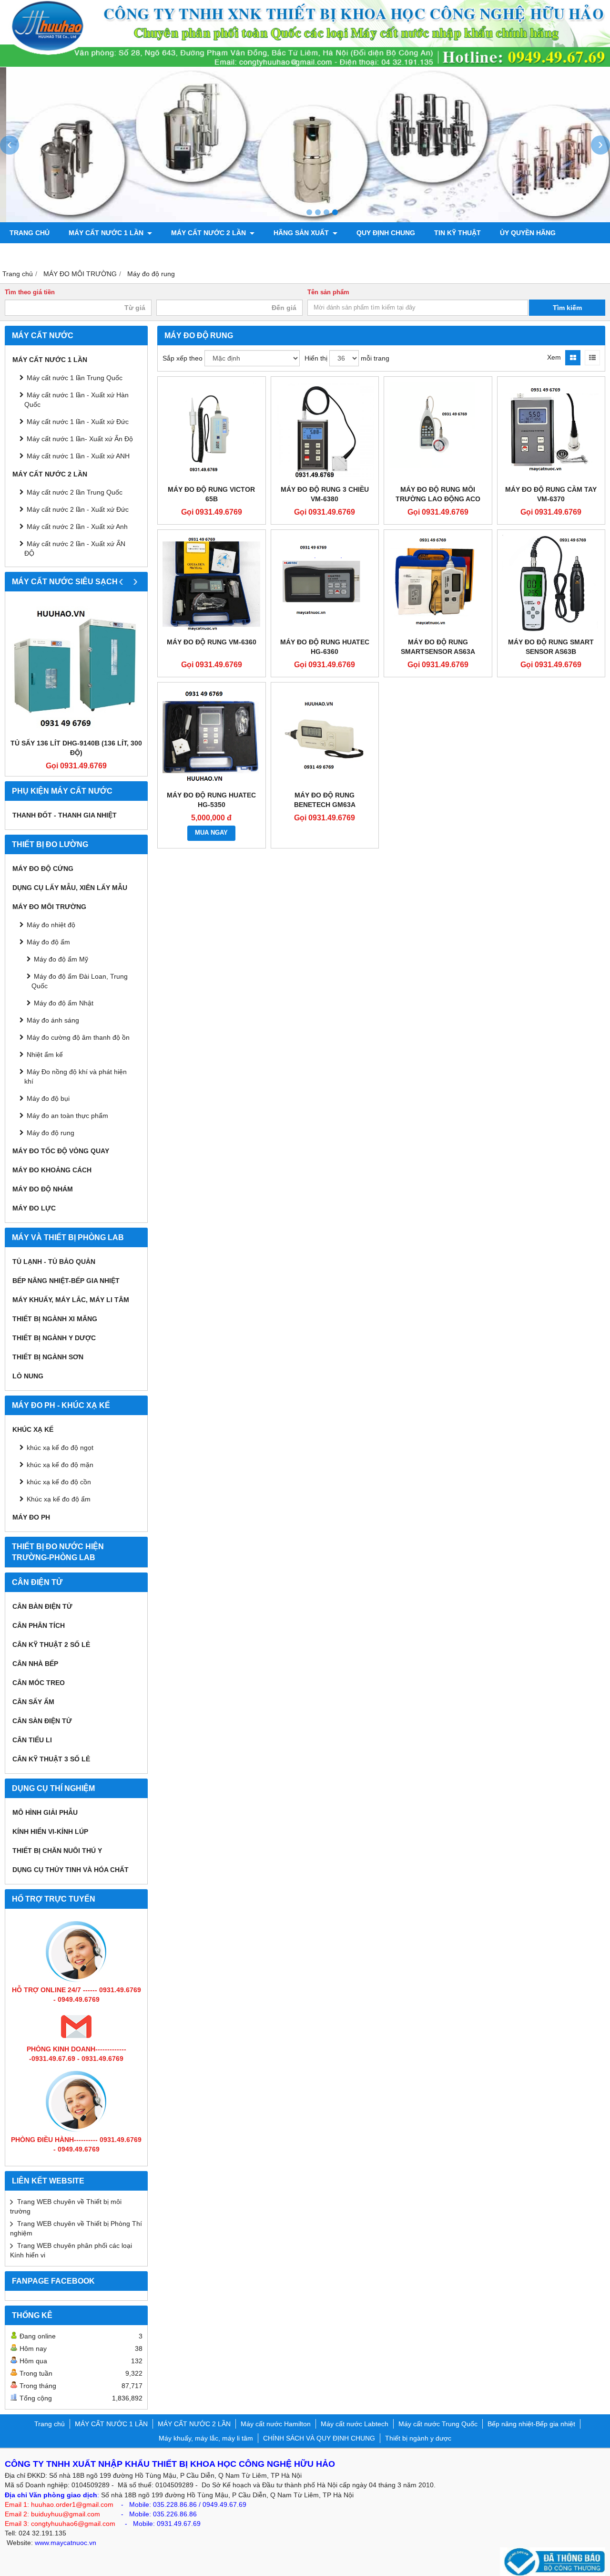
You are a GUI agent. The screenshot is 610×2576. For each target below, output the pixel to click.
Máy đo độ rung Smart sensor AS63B (551, 647)
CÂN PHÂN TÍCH (39, 1625)
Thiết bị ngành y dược (54, 1338)
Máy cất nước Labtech (355, 2424)
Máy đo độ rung (51, 1133)
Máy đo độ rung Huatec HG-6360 (325, 647)
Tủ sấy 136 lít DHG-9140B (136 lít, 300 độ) (76, 748)
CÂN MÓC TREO (39, 1683)
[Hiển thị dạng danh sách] (592, 358)
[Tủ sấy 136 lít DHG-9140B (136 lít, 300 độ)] (76, 667)
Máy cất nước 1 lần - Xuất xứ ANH (78, 456)
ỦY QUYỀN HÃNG (528, 233)
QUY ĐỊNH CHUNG (386, 233)
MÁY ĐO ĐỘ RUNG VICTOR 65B (211, 494)
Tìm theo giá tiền (30, 292)
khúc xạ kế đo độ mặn (60, 1465)
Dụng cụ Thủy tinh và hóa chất (71, 1870)
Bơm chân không (41, 254)
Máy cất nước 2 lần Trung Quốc (75, 492)
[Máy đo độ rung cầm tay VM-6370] (551, 431)
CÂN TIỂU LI (32, 1740)
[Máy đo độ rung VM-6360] (212, 584)
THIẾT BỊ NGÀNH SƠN (48, 1357)
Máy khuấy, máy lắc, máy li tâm (71, 1300)
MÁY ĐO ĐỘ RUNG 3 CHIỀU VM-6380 (325, 494)
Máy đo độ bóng (123, 254)
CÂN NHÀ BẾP (35, 1664)
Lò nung (28, 1376)
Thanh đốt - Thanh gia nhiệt (65, 815)
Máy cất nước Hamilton (276, 2424)
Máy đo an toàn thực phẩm (67, 1116)
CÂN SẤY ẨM (33, 1702)
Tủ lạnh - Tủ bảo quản (54, 1262)
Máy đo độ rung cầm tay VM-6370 (551, 494)
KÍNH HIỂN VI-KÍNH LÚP (50, 1831)
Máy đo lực (34, 1208)
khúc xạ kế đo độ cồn (59, 1482)
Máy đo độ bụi (48, 1098)
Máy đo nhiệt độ (51, 925)
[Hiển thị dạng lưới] (573, 358)
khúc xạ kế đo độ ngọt (60, 1448)
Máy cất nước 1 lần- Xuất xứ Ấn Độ (80, 439)
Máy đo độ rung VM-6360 (212, 642)
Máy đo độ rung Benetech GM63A (325, 800)
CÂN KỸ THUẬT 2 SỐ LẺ (51, 1645)
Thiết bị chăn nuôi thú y (57, 1851)
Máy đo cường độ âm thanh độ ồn (78, 1037)
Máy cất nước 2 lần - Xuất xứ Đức (78, 509)
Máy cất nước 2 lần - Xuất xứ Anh (77, 527)
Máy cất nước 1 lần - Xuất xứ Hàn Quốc (76, 400)
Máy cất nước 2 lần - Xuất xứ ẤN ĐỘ (75, 548)
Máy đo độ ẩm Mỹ (61, 959)
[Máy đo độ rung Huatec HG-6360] (325, 584)
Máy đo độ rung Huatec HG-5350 (211, 800)
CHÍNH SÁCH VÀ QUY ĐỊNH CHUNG (319, 2438)
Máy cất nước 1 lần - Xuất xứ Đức (78, 422)
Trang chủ (30, 233)
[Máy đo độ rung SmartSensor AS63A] (438, 584)
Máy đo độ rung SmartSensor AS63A (438, 647)
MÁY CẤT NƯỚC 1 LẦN (107, 233)
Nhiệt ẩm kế (45, 1055)
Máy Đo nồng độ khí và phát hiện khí (76, 1076)
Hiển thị (316, 358)
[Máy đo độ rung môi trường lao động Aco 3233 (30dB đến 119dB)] (438, 431)
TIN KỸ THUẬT (457, 233)
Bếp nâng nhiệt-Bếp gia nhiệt (66, 1281)
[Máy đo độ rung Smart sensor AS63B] (551, 584)
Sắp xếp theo (183, 358)
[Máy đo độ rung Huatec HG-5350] (212, 736)
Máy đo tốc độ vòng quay (61, 1151)
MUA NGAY (211, 833)
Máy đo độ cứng (43, 869)
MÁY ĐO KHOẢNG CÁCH (52, 1170)
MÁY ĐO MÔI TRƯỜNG (49, 907)
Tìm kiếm (567, 308)
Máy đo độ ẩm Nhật (64, 1003)
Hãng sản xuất (302, 233)
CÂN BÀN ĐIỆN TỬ (42, 1606)
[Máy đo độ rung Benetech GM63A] (325, 736)
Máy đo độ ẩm (48, 942)
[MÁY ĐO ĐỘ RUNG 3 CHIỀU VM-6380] (325, 431)
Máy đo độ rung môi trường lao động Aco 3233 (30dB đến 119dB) (438, 499)
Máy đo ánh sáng (53, 1020)
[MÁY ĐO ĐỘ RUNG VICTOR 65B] (212, 431)
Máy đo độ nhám (43, 1189)
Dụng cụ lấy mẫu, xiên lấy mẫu (70, 888)
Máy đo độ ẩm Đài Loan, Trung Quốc (80, 981)
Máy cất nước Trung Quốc (438, 2424)
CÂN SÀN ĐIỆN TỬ (42, 1721)
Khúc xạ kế (33, 1429)
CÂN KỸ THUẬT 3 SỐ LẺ (51, 1759)
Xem (554, 357)
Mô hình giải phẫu (45, 1812)
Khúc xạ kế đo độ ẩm (59, 1499)
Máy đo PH (31, 1517)
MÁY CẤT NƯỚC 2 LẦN (209, 233)
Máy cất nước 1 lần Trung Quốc (75, 378)
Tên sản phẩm (328, 292)
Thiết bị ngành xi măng (55, 1319)
